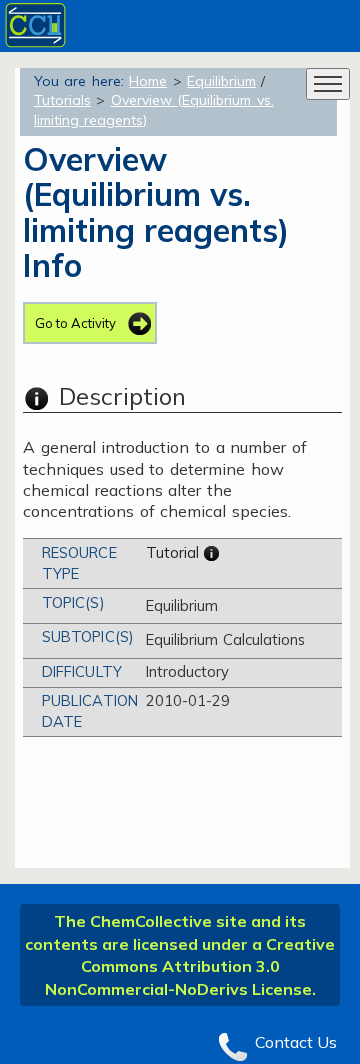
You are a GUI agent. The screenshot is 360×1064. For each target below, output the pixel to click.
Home (148, 81)
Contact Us (296, 1042)
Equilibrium (221, 81)
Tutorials (62, 100)
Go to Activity (75, 323)
